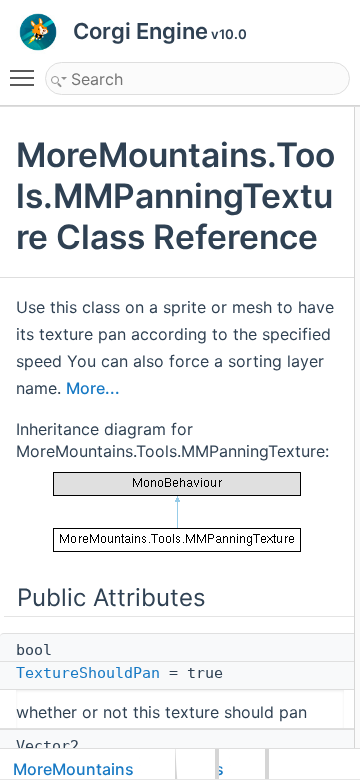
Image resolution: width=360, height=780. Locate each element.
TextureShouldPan (88, 673)
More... (93, 388)
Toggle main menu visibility (26, 77)
